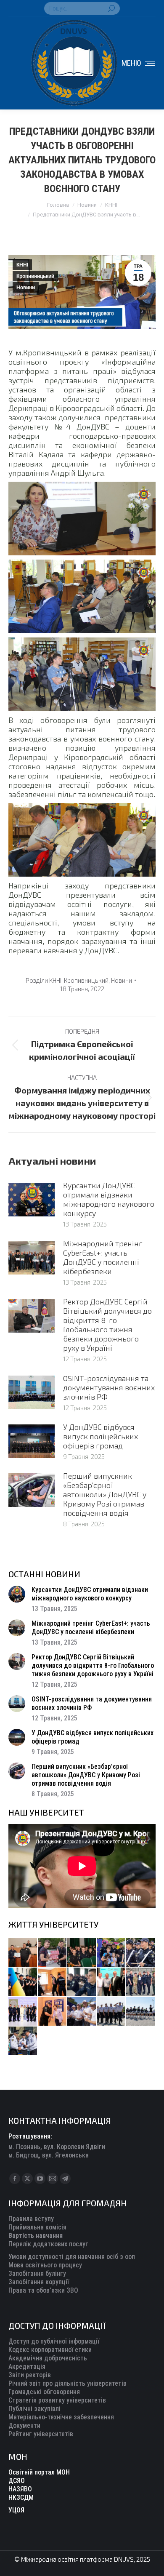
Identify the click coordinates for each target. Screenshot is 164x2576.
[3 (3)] (111, 1982)
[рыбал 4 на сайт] (23, 1953)
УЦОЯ (16, 2510)
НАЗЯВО (20, 2489)
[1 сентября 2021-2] (23, 2041)
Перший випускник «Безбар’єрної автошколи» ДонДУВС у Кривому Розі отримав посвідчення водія (105, 1494)
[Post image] (32, 1200)
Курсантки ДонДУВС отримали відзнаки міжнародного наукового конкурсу (109, 1199)
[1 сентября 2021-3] (141, 2012)
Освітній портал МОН (39, 2472)
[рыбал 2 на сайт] (23, 1982)
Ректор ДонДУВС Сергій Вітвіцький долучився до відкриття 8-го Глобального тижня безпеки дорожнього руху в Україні (107, 1325)
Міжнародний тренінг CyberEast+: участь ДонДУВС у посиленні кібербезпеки (103, 1257)
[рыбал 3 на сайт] (141, 1953)
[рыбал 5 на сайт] (82, 1953)
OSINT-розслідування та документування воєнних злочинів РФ (109, 1387)
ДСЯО (17, 2481)
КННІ (22, 265)
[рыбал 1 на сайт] (111, 1953)
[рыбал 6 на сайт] (53, 1953)
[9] (53, 2012)
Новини (26, 288)
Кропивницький (35, 276)
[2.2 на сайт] (82, 1982)
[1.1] (23, 2012)
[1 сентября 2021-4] (111, 2012)
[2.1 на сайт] (53, 1982)
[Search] (111, 8)
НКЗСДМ (21, 2497)
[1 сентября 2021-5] (82, 2012)
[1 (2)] (141, 1982)
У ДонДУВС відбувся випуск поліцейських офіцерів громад (101, 1436)
